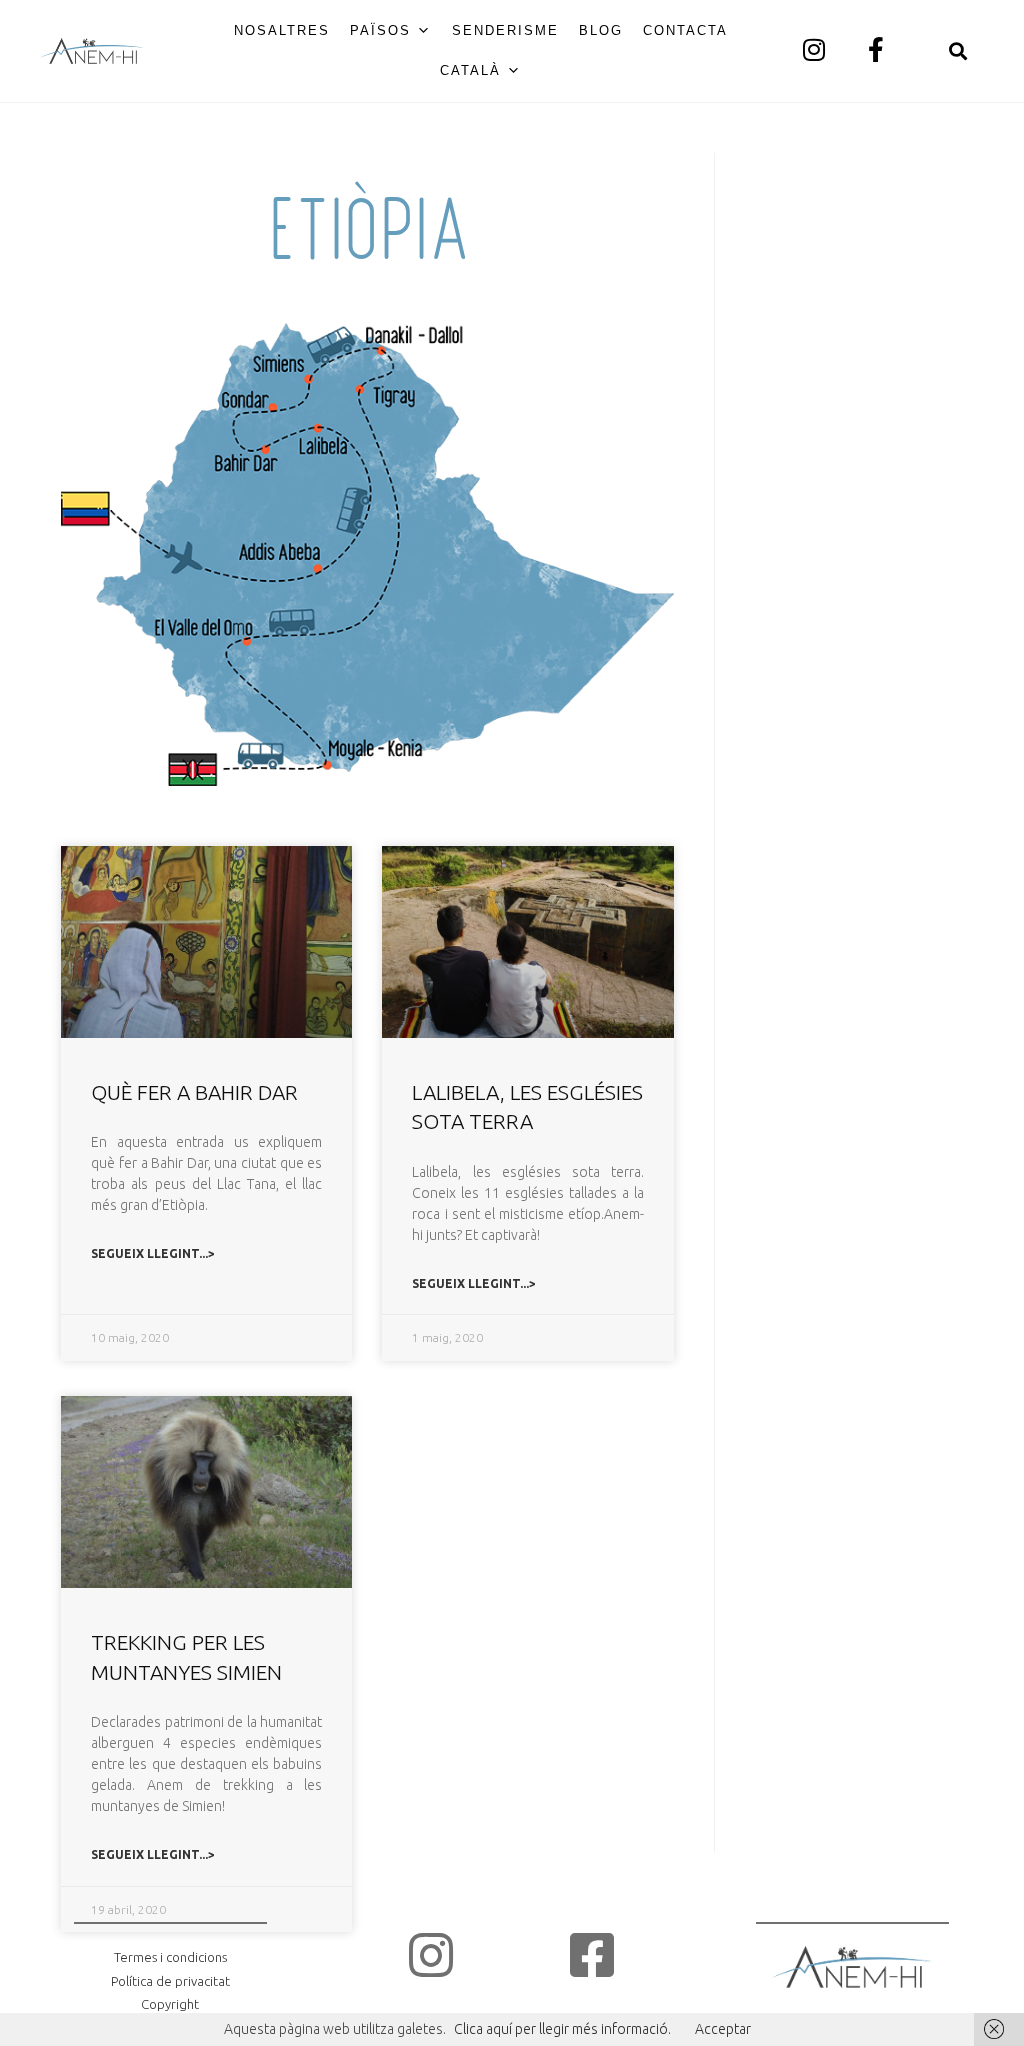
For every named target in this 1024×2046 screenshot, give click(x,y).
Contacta (685, 30)
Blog (601, 30)
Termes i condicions (170, 1957)
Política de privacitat (170, 1981)
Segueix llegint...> (153, 1253)
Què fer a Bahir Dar (194, 1092)
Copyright (170, 2004)
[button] (957, 51)
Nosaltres (282, 30)
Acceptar (723, 2029)
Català (470, 70)
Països (380, 30)
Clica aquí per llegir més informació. (562, 2029)
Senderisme (505, 30)
